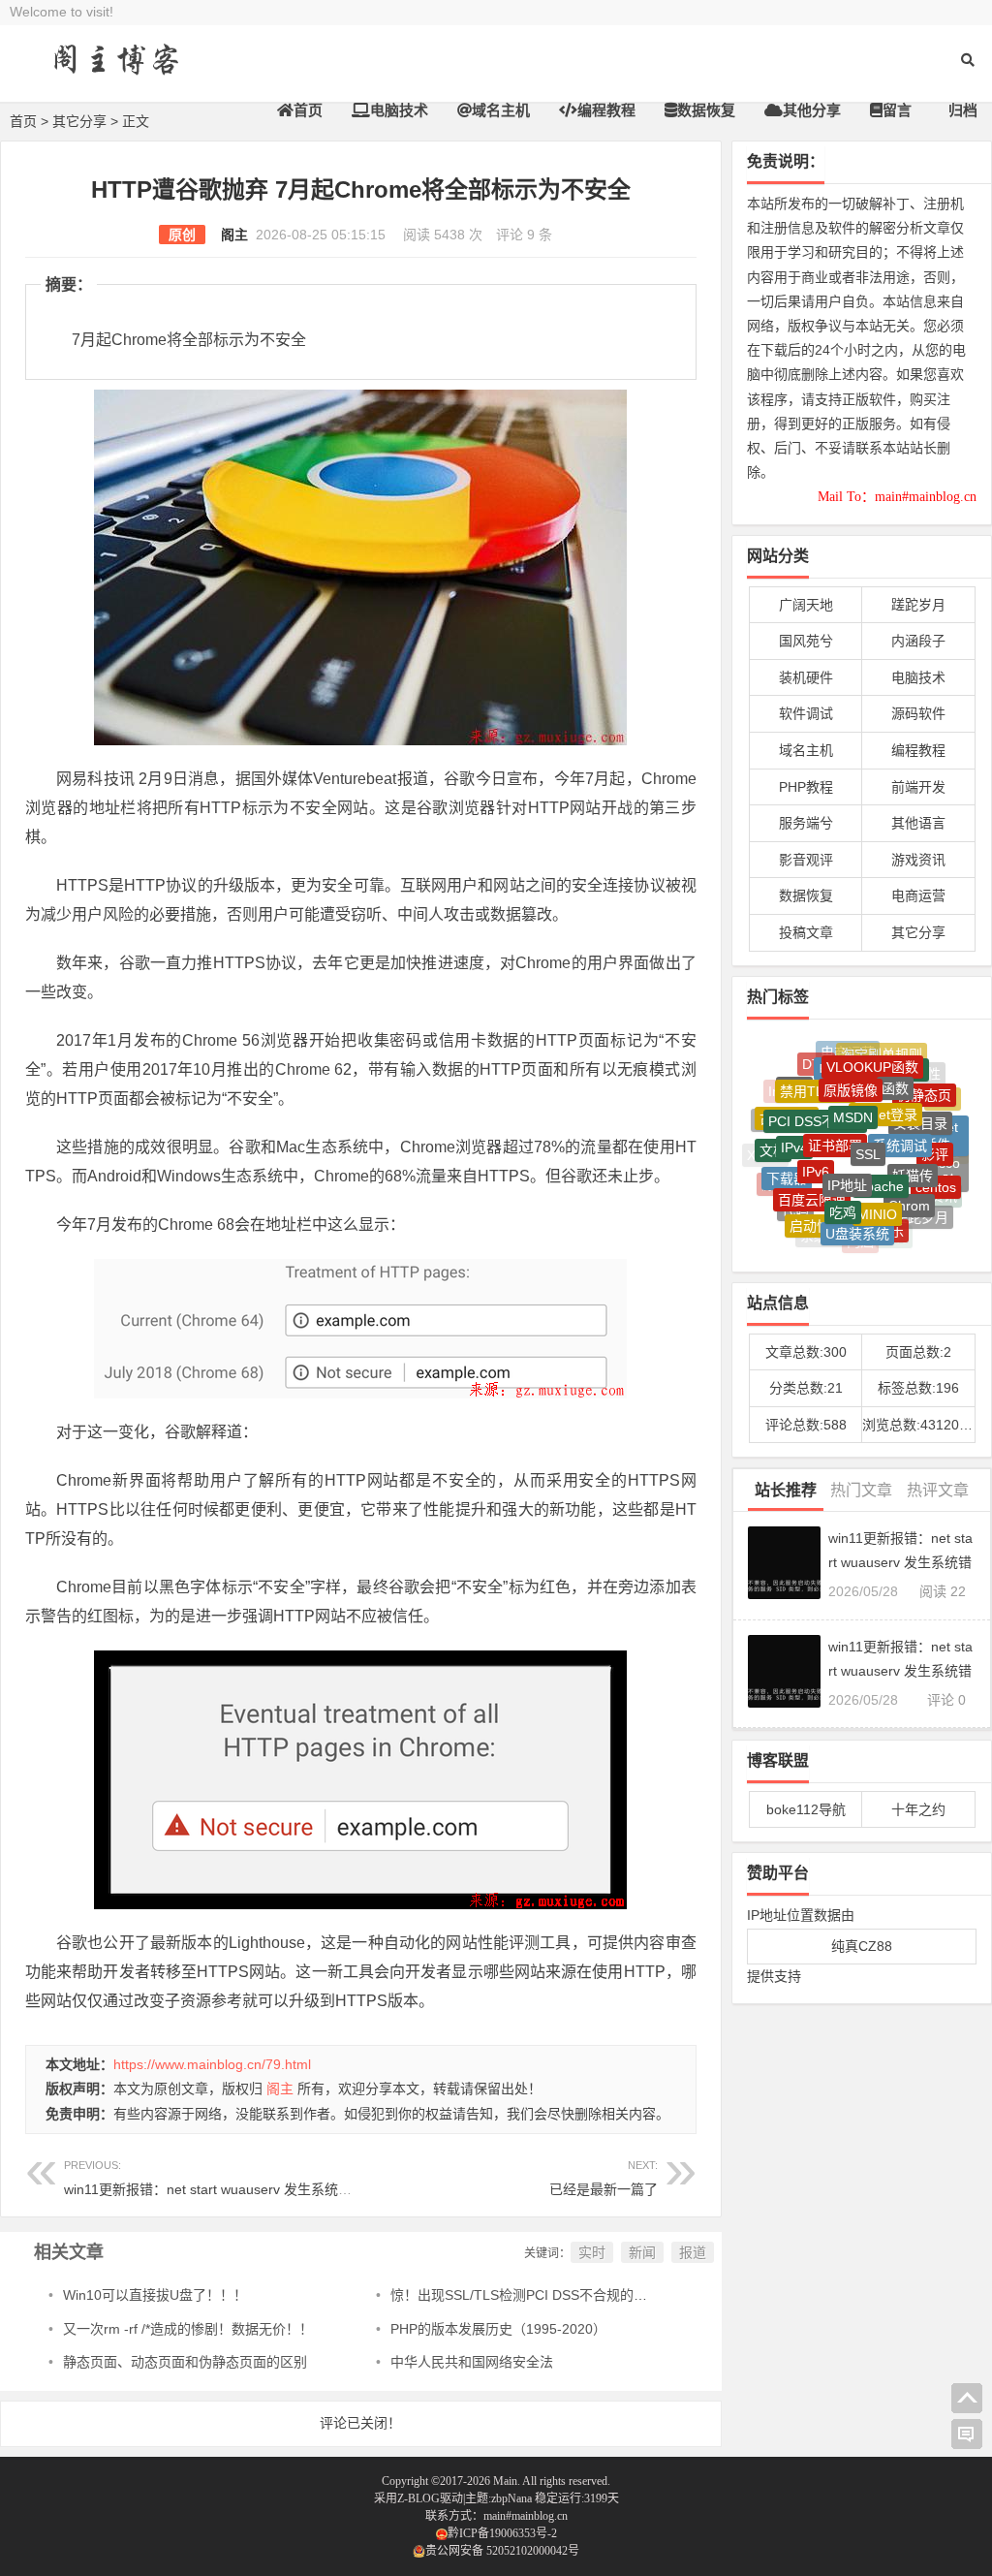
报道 (693, 2252)
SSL (868, 1119)
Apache (881, 1153)
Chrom (909, 1180)
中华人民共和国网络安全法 (472, 2362)
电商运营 (918, 895)
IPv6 (816, 1141)
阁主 (234, 235)
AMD (771, 1114)
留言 (897, 110)
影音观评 (806, 860)
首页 (308, 110)
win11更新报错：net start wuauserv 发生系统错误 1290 (232, 2178)
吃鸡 (843, 1184)
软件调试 (806, 713)
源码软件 (918, 713)
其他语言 (918, 823)
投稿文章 (806, 932)
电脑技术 (399, 110)
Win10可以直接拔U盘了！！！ (155, 2295)
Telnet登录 (885, 1085)
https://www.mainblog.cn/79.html (212, 2064)
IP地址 (847, 1151)
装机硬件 (806, 677)
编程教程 (606, 110)
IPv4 (794, 1122)
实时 (592, 2252)
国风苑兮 (806, 641)
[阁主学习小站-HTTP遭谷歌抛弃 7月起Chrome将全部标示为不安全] (116, 75)
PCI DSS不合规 (815, 1094)
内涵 (860, 1234)
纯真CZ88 (862, 1946)
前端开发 (918, 787)
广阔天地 (806, 605)
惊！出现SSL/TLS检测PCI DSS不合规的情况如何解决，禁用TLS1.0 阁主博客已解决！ (651, 2295)
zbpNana (511, 2498)
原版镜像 (851, 1065)
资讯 (944, 1189)
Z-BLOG (418, 2498)
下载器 (787, 1158)
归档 (963, 110)
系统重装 (827, 1228)
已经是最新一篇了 (604, 2189)
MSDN (853, 1086)
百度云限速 (812, 1175)
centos (936, 1169)
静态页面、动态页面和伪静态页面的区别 (185, 2362)
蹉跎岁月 (918, 605)
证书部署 (835, 1113)
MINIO (877, 1186)
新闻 (642, 2252)
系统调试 (900, 1115)
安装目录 (920, 1099)
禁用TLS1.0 (816, 1071)
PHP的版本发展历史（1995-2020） (498, 2329)
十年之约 (918, 1809)
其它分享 (79, 121)
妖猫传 (913, 1146)
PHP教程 (806, 787)
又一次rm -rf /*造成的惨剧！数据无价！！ (188, 2329)
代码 (795, 1194)
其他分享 (812, 110)
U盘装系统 (857, 1214)
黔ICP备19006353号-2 (502, 2533)
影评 (935, 1132)
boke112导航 (806, 1809)
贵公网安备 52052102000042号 (502, 2551)
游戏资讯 (918, 860)
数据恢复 (706, 110)
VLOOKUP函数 (872, 1052)
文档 (773, 1137)
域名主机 (501, 110)
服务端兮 (806, 823)
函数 (895, 1067)
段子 (921, 1219)
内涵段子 (918, 641)
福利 (894, 1231)
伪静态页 (924, 1079)
